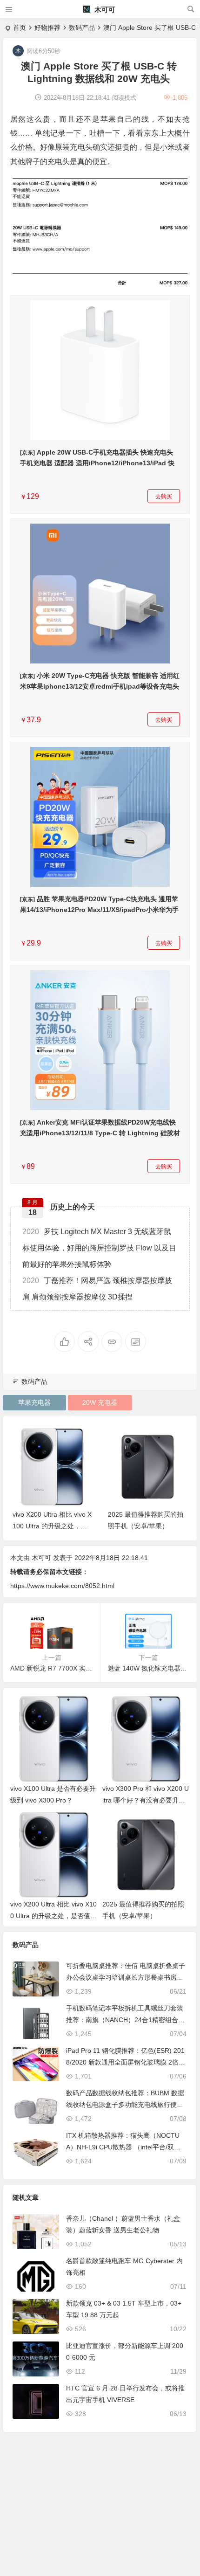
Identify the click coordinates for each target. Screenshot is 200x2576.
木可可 (104, 10)
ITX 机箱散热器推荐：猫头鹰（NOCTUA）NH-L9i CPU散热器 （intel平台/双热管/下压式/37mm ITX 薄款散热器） (123, 2147)
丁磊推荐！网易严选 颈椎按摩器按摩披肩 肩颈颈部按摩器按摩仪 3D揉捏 (97, 1289)
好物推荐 (47, 28)
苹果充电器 (34, 1402)
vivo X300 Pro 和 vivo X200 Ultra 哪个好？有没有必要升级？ (146, 1800)
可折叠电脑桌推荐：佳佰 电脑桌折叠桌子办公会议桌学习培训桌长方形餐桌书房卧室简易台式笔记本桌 (126, 1977)
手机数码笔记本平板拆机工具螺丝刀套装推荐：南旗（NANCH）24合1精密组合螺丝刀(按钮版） (125, 2020)
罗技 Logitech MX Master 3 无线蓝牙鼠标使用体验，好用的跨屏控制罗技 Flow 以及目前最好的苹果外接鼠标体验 (99, 1248)
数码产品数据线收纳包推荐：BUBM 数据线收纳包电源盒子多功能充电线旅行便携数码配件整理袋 (125, 2105)
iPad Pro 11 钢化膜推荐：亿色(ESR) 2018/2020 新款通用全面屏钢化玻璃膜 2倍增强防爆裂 (126, 2062)
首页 (20, 28)
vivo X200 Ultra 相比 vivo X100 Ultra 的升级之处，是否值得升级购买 (53, 1916)
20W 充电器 (100, 1402)
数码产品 (82, 28)
